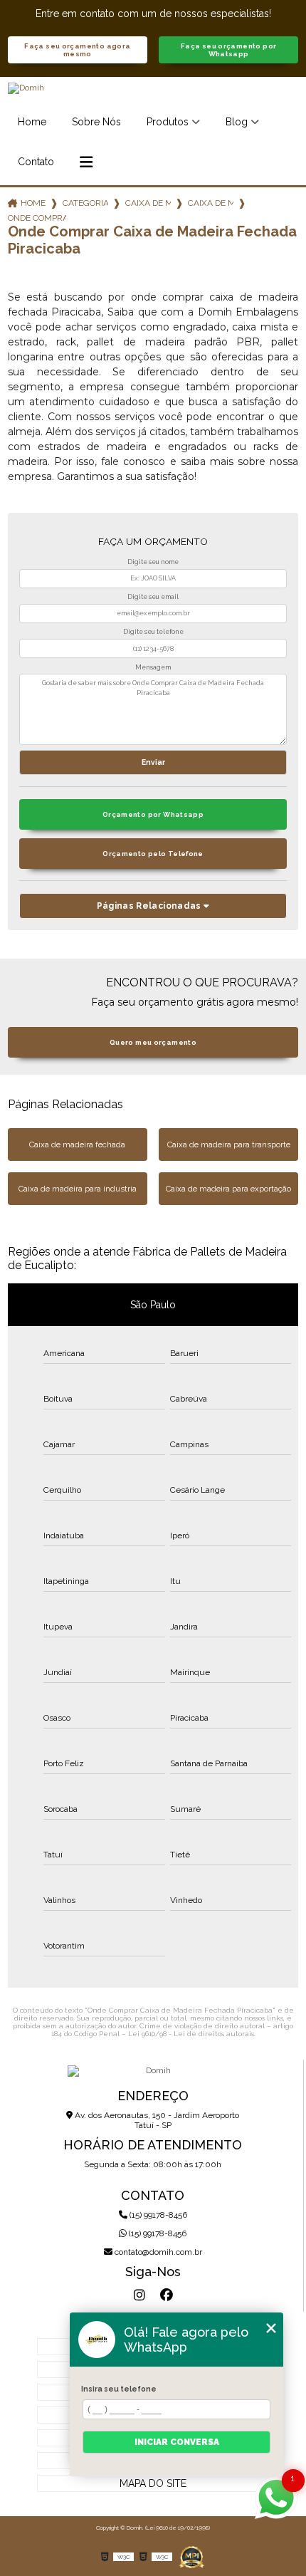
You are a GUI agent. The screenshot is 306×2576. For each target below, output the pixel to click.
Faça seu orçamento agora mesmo (77, 50)
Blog (237, 122)
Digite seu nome (153, 562)
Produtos (168, 122)
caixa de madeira (148, 203)
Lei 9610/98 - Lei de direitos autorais (191, 2034)
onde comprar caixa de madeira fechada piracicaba (37, 218)
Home (32, 122)
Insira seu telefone (119, 2389)
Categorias (85, 203)
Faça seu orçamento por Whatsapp (228, 50)
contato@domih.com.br (157, 2252)
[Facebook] (167, 2295)
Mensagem (153, 667)
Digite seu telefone (153, 632)
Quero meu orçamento (153, 1042)
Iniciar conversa (177, 2442)
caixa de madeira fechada (211, 203)
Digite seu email (153, 597)
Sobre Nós (96, 122)
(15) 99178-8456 (157, 2215)
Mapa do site (153, 2483)
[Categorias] (86, 162)
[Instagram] (139, 2295)
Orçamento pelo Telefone (153, 854)
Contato (36, 162)
